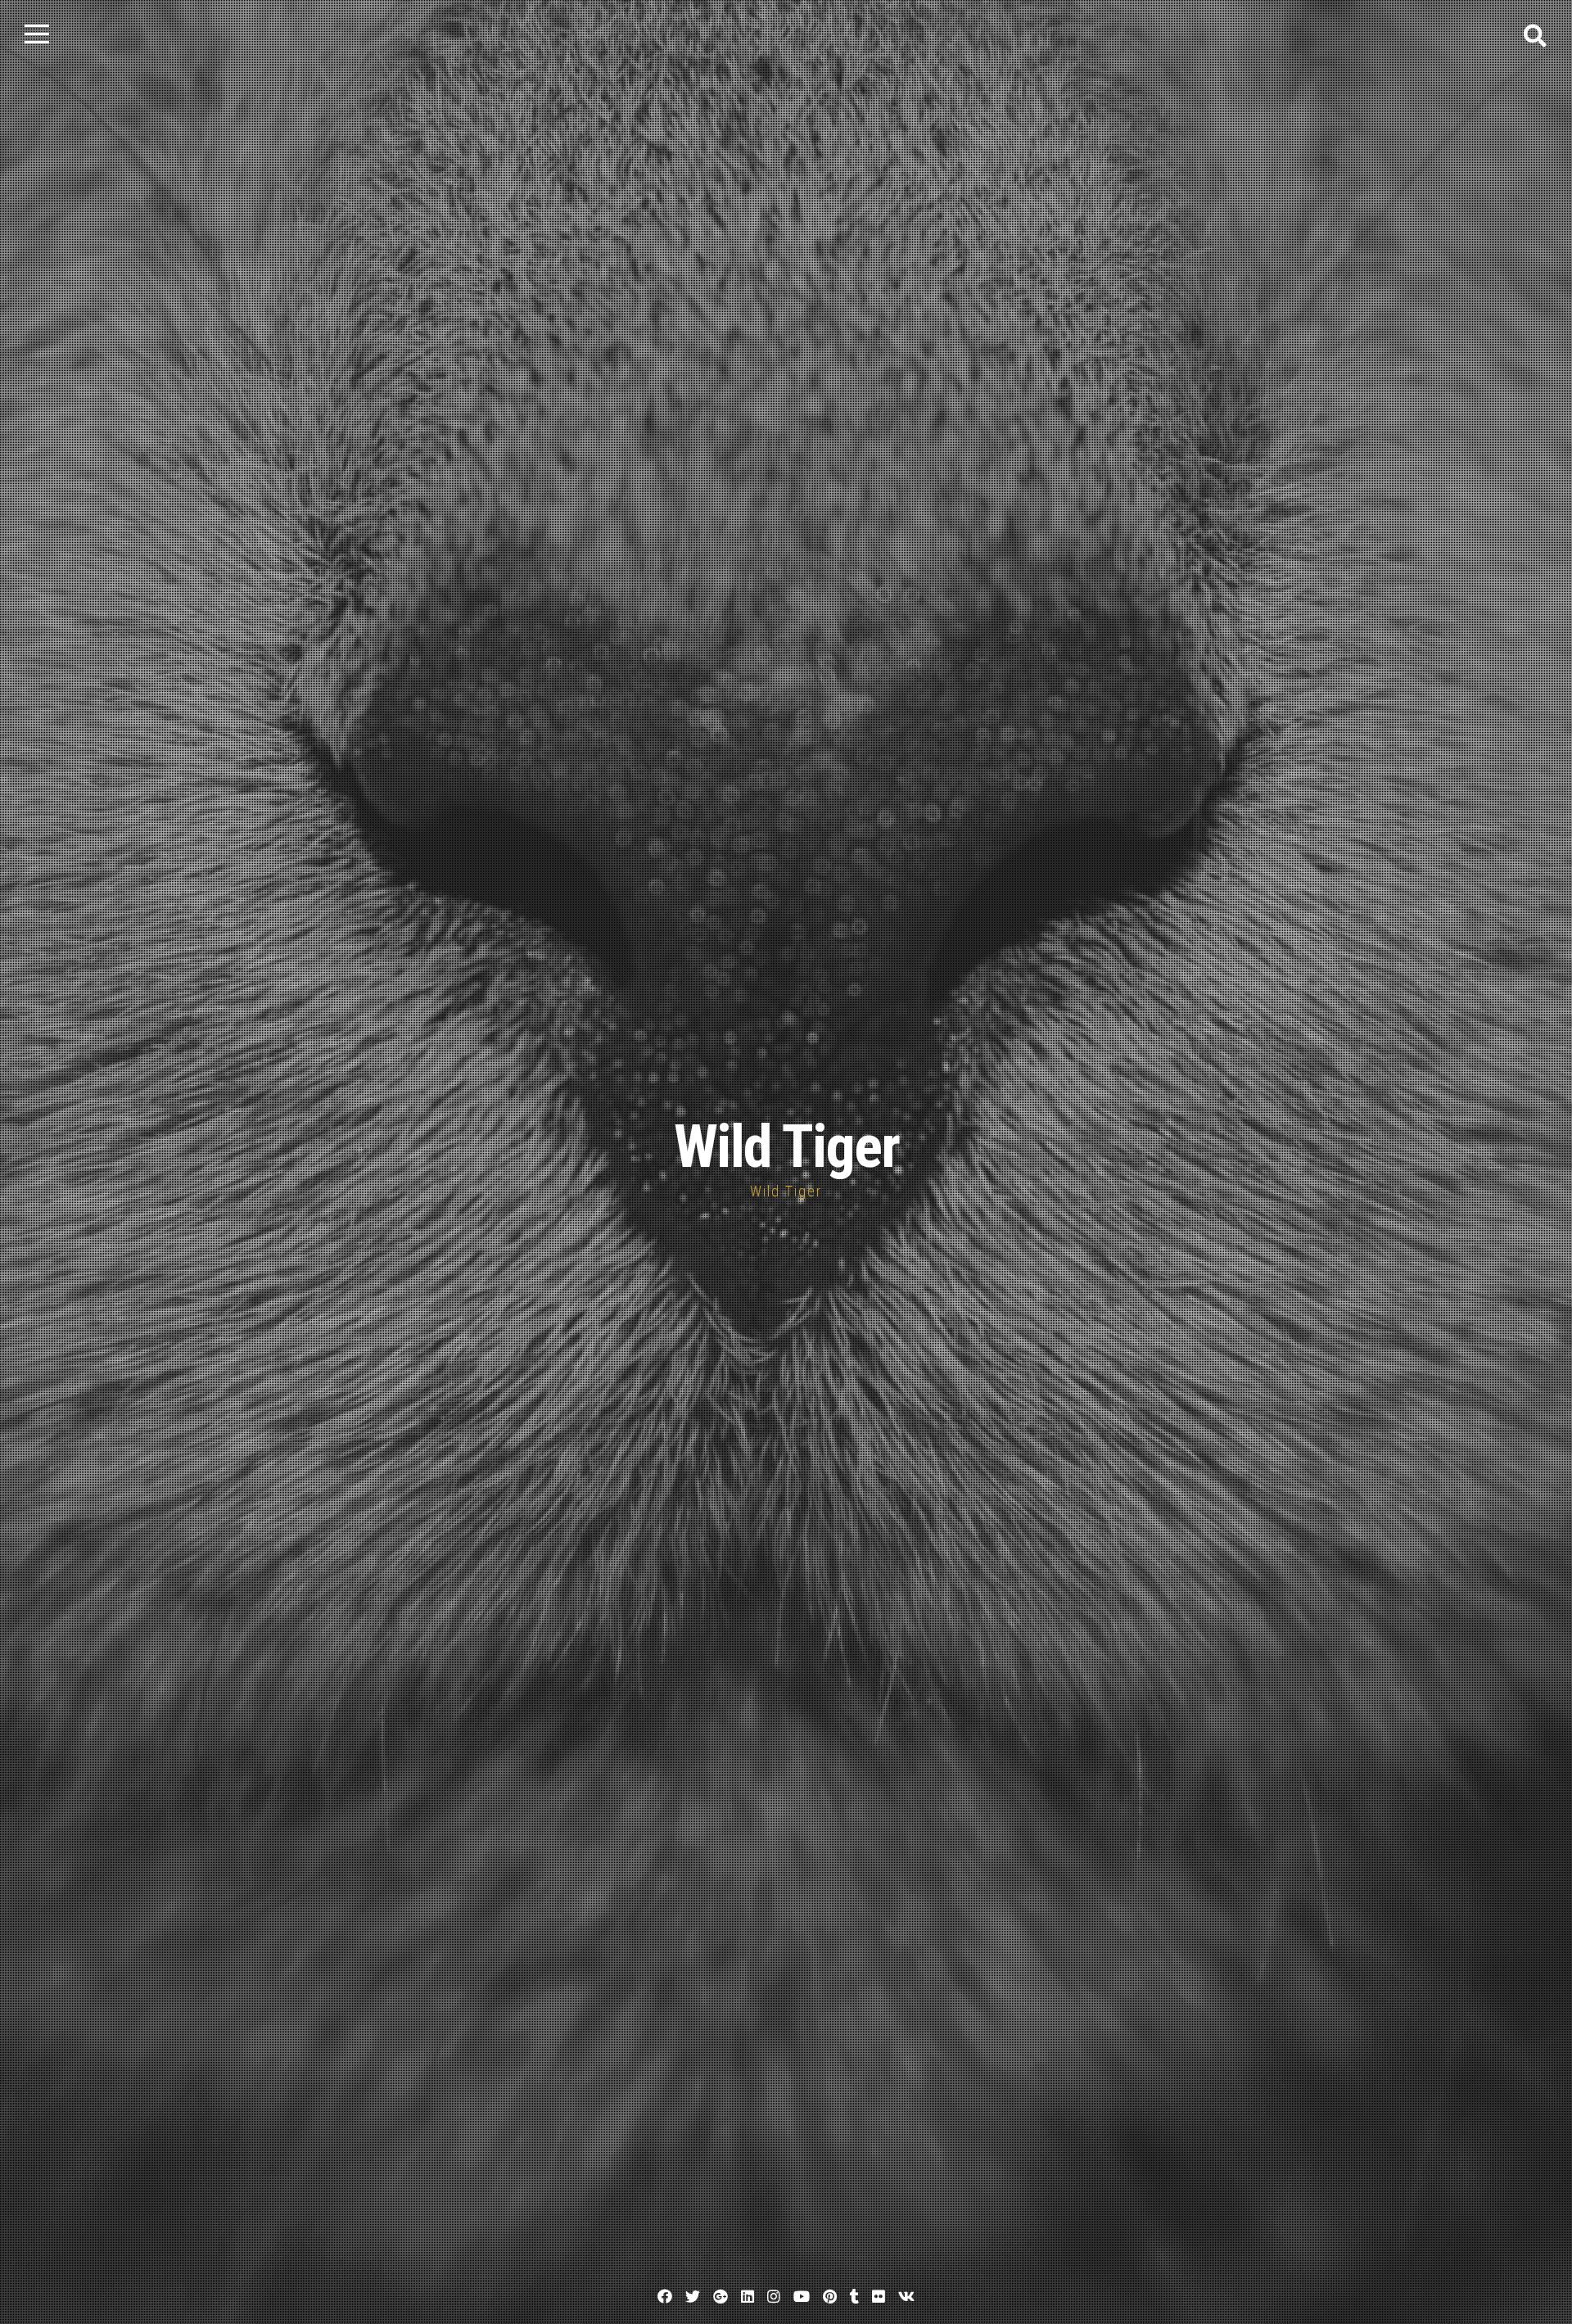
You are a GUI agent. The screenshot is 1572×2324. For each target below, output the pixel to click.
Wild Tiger (786, 1147)
